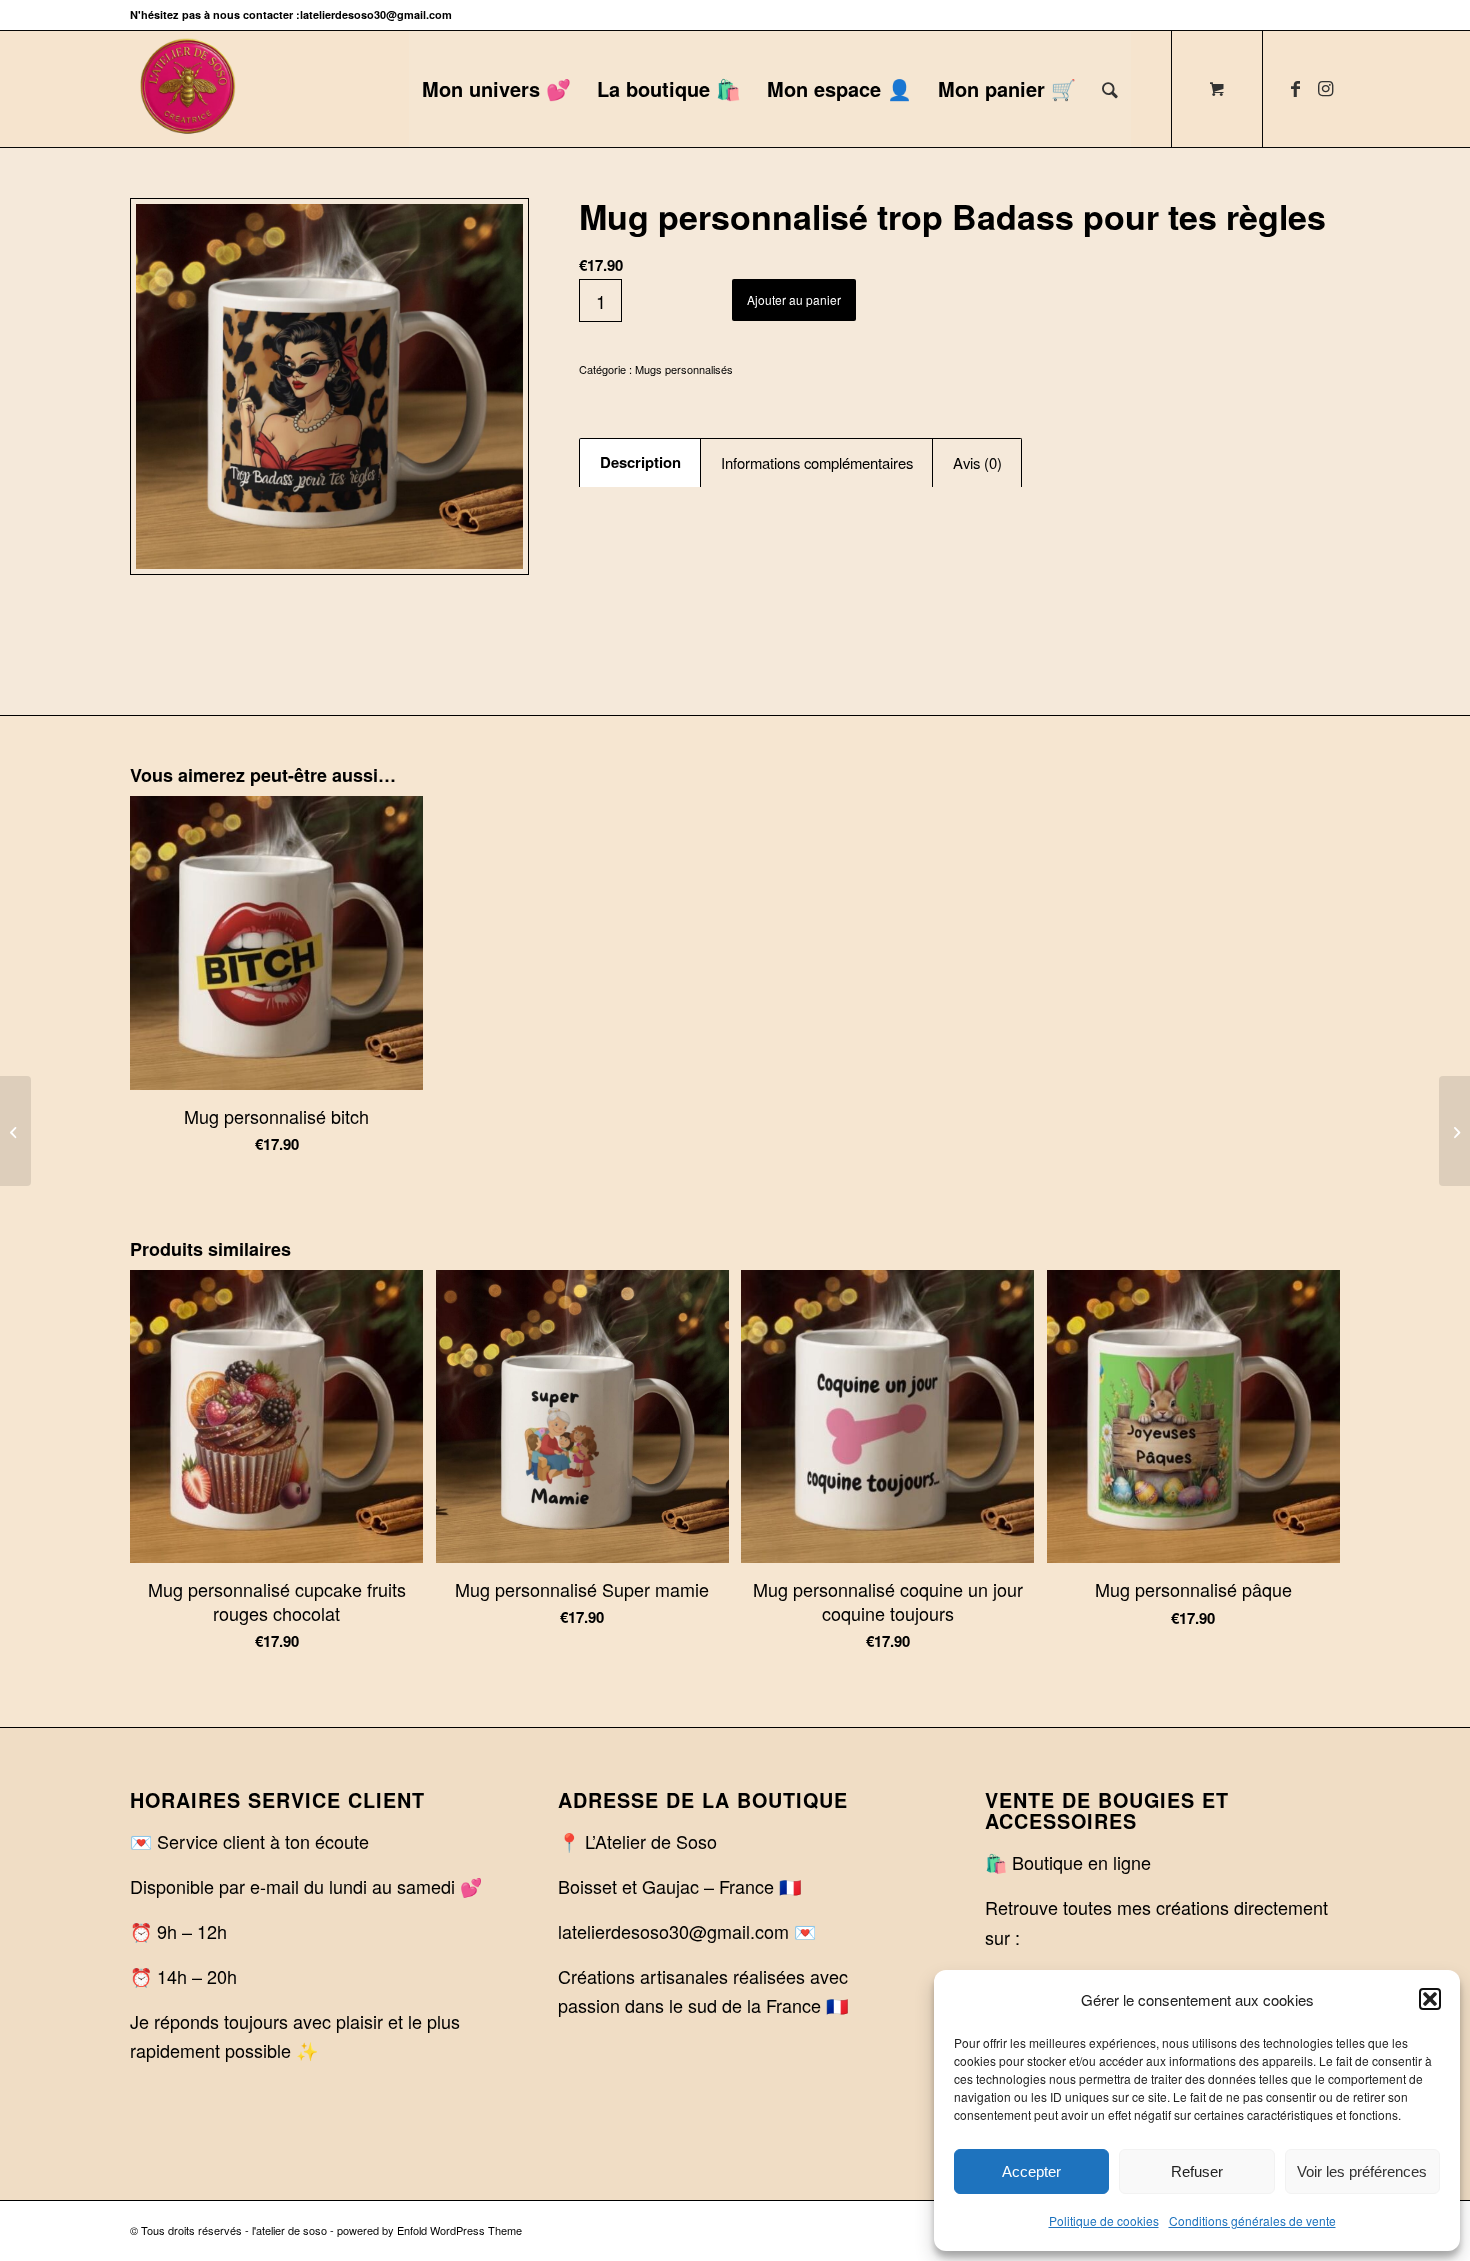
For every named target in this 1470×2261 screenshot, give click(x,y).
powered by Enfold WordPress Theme (429, 2230)
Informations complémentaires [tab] (817, 462)
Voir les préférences (1362, 2171)
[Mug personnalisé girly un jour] (15, 1131)
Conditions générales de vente (1252, 2220)
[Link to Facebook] (1295, 88)
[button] (1430, 1999)
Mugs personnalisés (684, 369)
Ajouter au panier (794, 299)
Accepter (1031, 2171)
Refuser (1197, 2171)
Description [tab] (640, 462)
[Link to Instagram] (1325, 88)
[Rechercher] (1110, 89)
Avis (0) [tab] (977, 462)
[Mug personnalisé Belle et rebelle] (1454, 1131)
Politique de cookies (1104, 2220)
